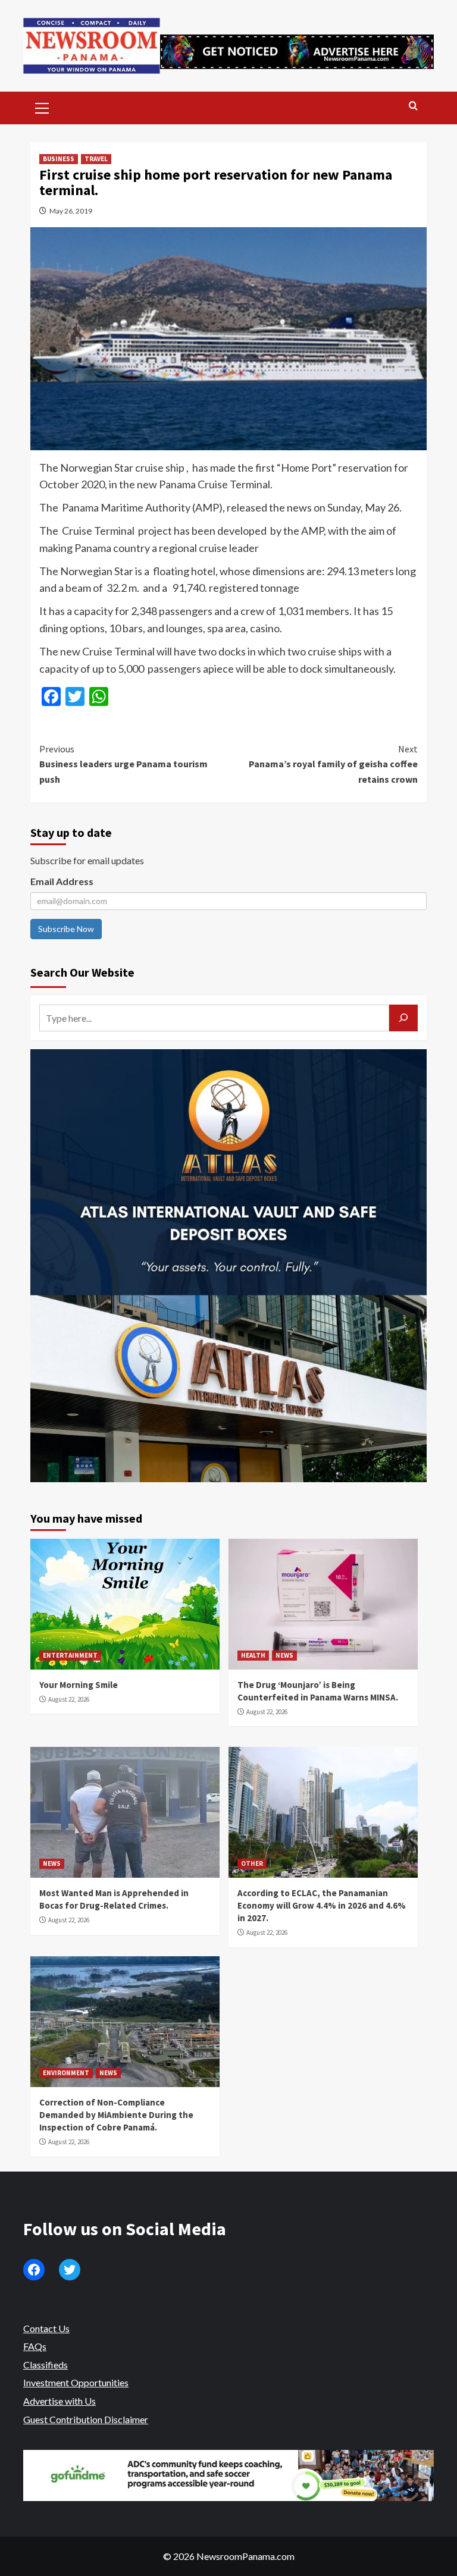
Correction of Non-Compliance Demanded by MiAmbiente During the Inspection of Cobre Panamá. (116, 2115)
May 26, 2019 (71, 211)
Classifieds (46, 2365)
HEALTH (253, 1655)
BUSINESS (59, 159)
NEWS (284, 1655)
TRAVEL (96, 159)
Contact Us (46, 2328)
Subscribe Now (66, 929)
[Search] (413, 106)
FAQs (35, 2346)
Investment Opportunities (76, 2382)
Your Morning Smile (79, 1685)
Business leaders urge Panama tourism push (123, 764)
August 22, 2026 (69, 1699)
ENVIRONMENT (66, 2073)
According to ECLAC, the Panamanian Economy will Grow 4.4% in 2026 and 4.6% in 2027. (322, 1905)
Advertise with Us (60, 2401)
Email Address (62, 881)
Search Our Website (82, 972)
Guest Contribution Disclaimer (86, 2419)
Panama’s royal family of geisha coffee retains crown (333, 764)
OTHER (252, 1863)
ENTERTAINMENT (70, 1655)
